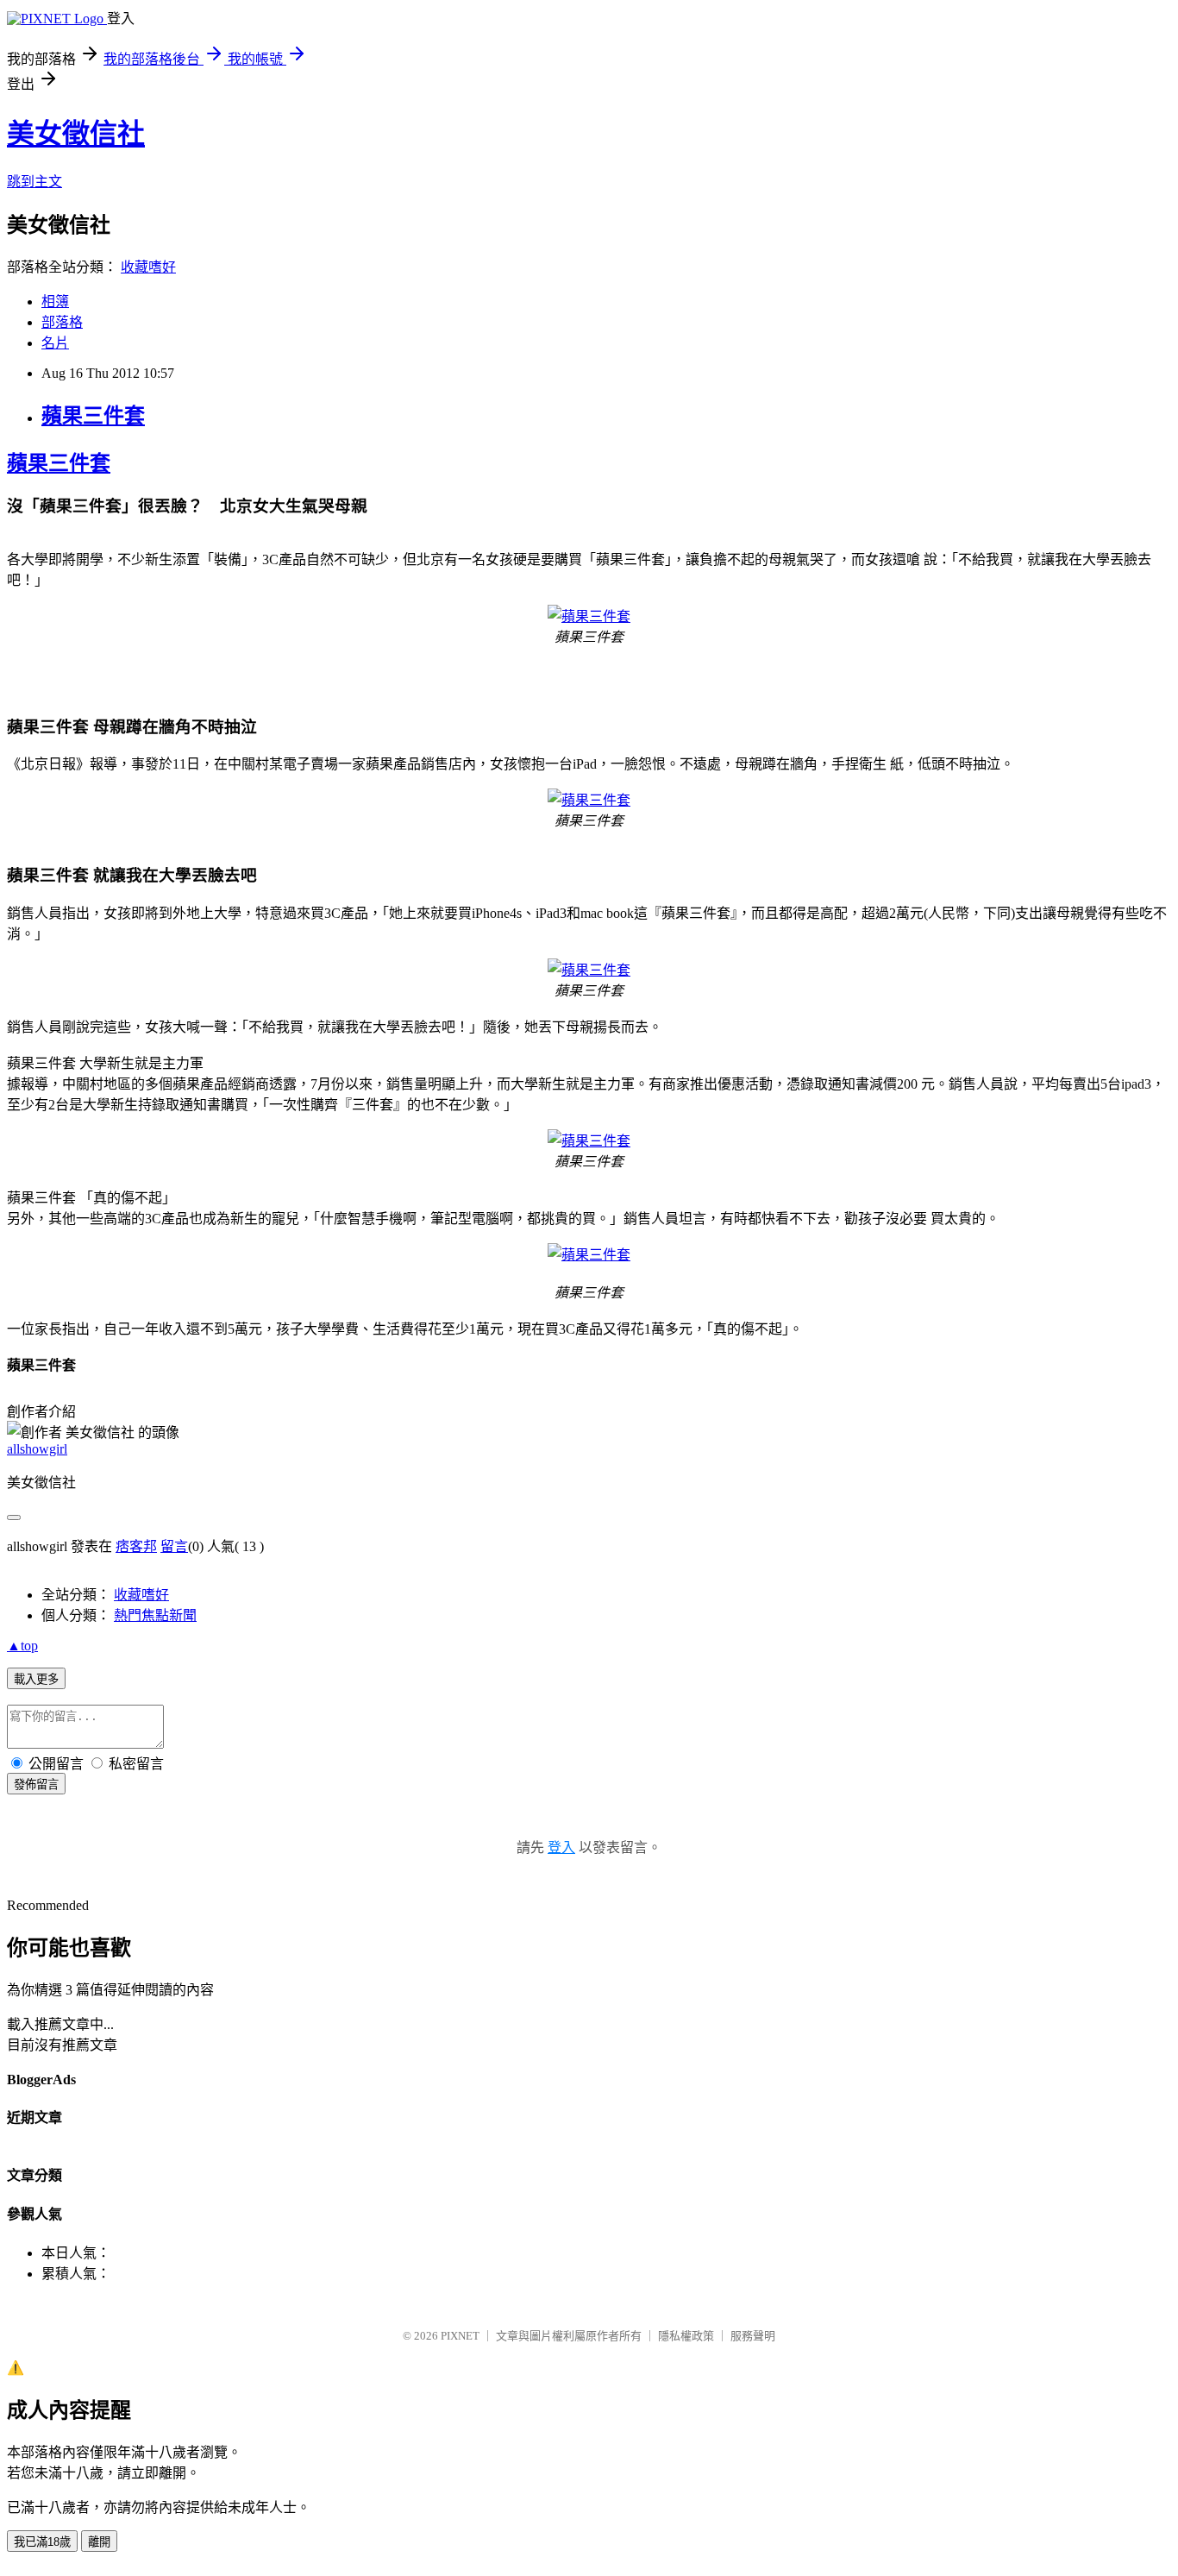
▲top (22, 1646)
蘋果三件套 (93, 416)
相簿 (55, 302)
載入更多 (36, 1679)
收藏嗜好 (148, 267)
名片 (55, 343)
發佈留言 (36, 1784)
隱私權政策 (686, 2336)
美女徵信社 (76, 134)
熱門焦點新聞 (155, 1615)
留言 (174, 1546)
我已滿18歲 (42, 2542)
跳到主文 (34, 182)
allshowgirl (37, 1449)
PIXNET (460, 2336)
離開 (99, 2542)
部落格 (62, 322)
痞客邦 (136, 1546)
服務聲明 (753, 2336)
